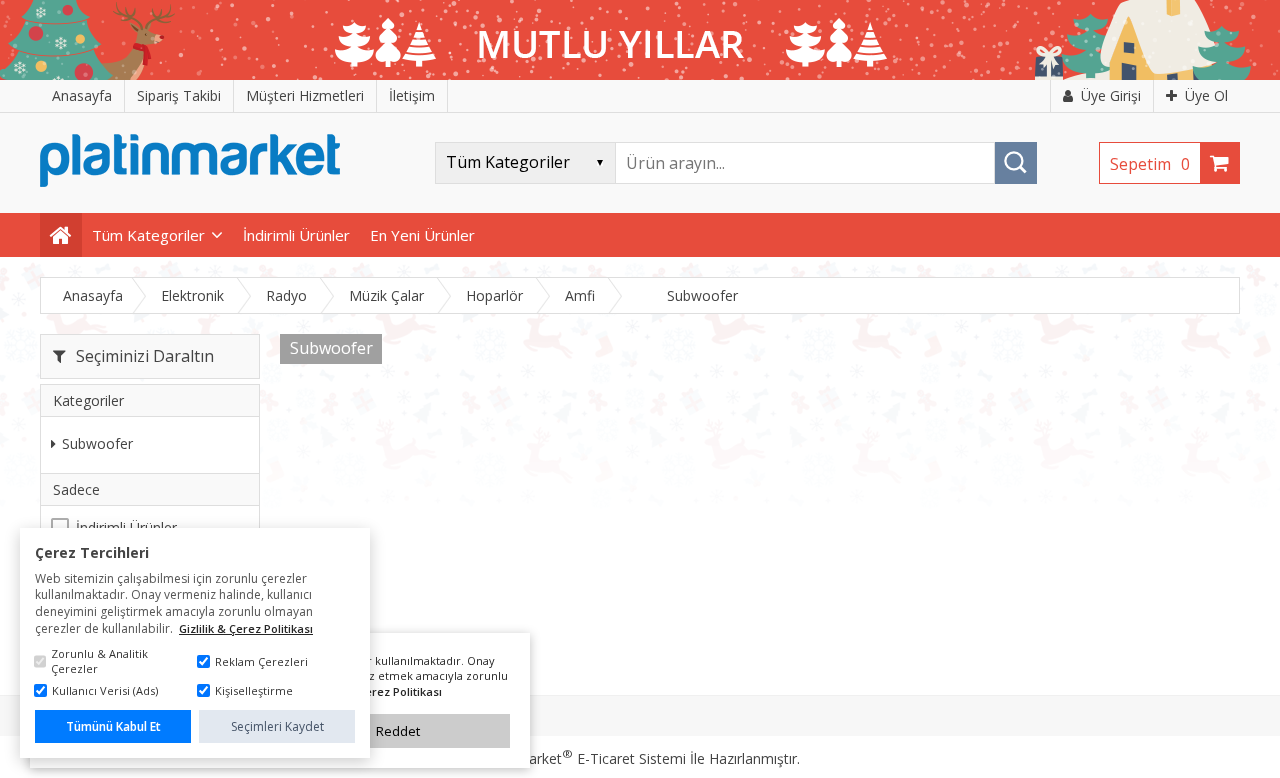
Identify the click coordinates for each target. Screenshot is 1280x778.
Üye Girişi (1111, 95)
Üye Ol (1206, 95)
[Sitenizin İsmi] (190, 181)
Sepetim (1150, 164)
